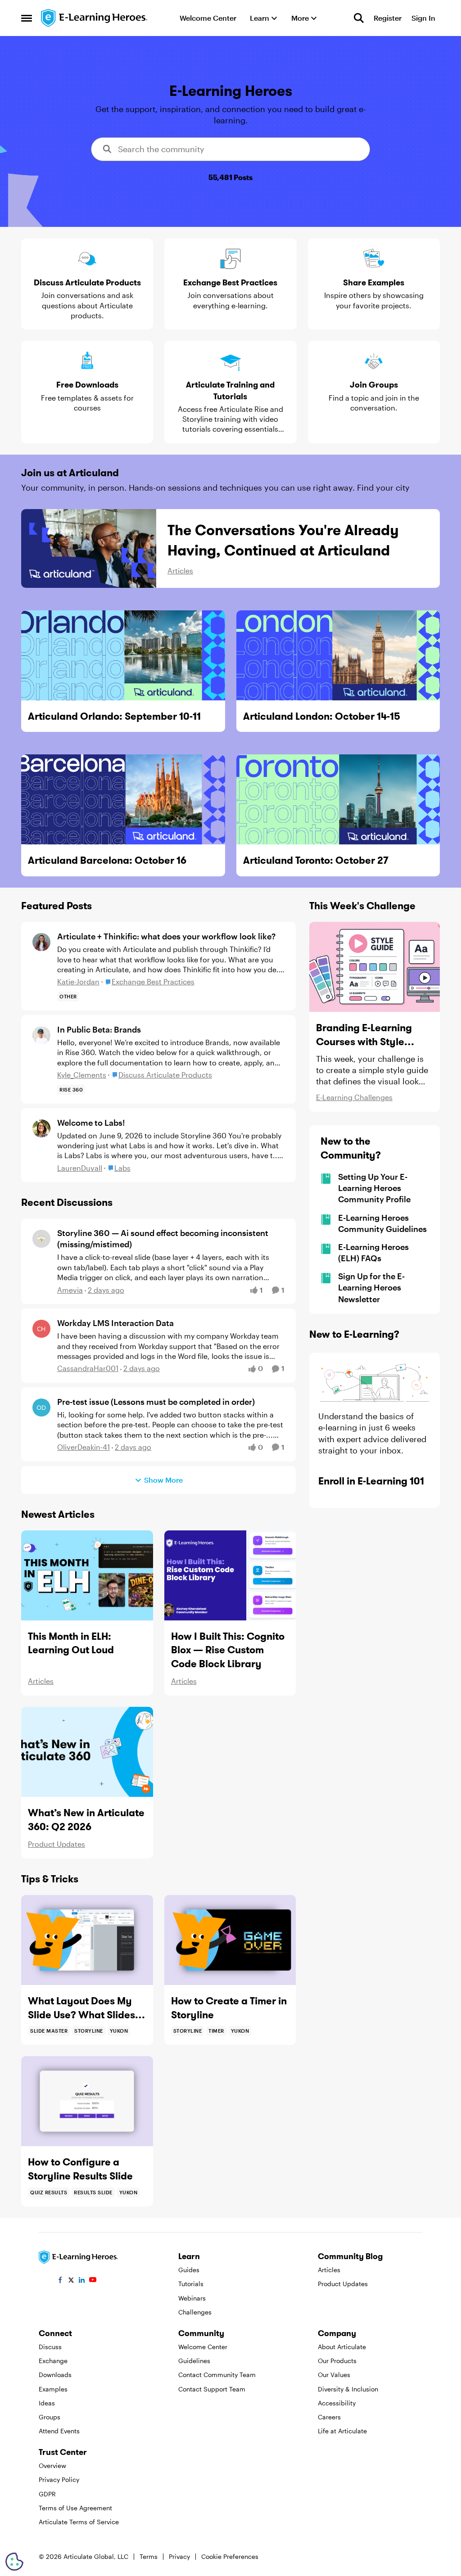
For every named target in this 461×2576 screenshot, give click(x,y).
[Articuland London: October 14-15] (338, 655)
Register (388, 18)
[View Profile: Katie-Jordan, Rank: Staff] (41, 942)
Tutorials (191, 2284)
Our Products (337, 2361)
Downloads (55, 2375)
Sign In (423, 18)
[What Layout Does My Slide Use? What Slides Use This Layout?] (87, 1940)
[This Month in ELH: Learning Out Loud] (87, 1575)
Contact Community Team (217, 2375)
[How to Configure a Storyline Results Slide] (87, 2101)
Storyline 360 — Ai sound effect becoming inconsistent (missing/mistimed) (163, 1238)
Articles (180, 571)
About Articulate (342, 2347)
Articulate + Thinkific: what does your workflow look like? (166, 936)
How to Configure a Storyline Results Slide (80, 2169)
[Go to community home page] (95, 18)
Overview (52, 2465)
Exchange (53, 2361)
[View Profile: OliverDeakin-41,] (41, 1408)
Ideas (47, 2403)
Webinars (192, 2298)
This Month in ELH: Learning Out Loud (71, 1643)
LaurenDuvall (80, 1168)
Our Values (334, 2375)
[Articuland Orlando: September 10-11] (123, 655)
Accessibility (337, 2403)
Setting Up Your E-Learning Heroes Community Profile (374, 1188)
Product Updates (56, 1844)
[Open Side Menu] (27, 18)
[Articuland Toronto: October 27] (338, 799)
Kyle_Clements (82, 1075)
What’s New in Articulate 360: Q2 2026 (86, 1820)
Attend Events (59, 2431)
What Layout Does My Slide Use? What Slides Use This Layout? (81, 2008)
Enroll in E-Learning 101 (371, 1481)
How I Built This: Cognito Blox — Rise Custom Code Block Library (228, 1650)
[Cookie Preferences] (14, 2562)
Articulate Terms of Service (79, 2522)
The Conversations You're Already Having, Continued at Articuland (283, 540)
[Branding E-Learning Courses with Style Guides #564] (375, 967)
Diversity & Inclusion (348, 2389)
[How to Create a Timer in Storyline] (230, 1940)
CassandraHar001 (88, 1368)
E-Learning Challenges (354, 1097)
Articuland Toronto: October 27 (316, 860)
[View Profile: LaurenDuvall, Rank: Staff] (41, 1128)
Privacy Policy (59, 2479)
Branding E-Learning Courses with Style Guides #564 (364, 1035)
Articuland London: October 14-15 (322, 716)
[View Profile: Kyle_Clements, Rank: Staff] (41, 1035)
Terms (149, 2556)
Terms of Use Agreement (75, 2508)
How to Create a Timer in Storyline (229, 2008)
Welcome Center (203, 2347)
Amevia (70, 1290)
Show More (163, 1480)
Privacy (179, 2556)
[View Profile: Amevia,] (41, 1239)
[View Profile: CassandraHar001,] (41, 1329)
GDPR (47, 2494)
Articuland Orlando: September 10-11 (114, 716)
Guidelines (194, 2361)
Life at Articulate (342, 2431)
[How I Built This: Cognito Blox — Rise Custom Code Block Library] (230, 1575)
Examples (53, 2389)
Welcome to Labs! (91, 1123)
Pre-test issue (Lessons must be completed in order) (156, 1402)
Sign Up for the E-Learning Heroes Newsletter (371, 1287)
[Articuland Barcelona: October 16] (123, 799)
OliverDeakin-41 (84, 1447)
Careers (329, 2417)
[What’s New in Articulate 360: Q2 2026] (87, 1752)
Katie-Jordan (78, 981)
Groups (50, 2417)
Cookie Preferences (230, 2556)
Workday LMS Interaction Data (115, 1323)
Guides (189, 2270)
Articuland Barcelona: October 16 (107, 860)
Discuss (50, 2347)
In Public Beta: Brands (99, 1029)
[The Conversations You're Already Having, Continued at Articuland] (89, 548)
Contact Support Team (212, 2389)
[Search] (359, 18)
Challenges (195, 2312)
